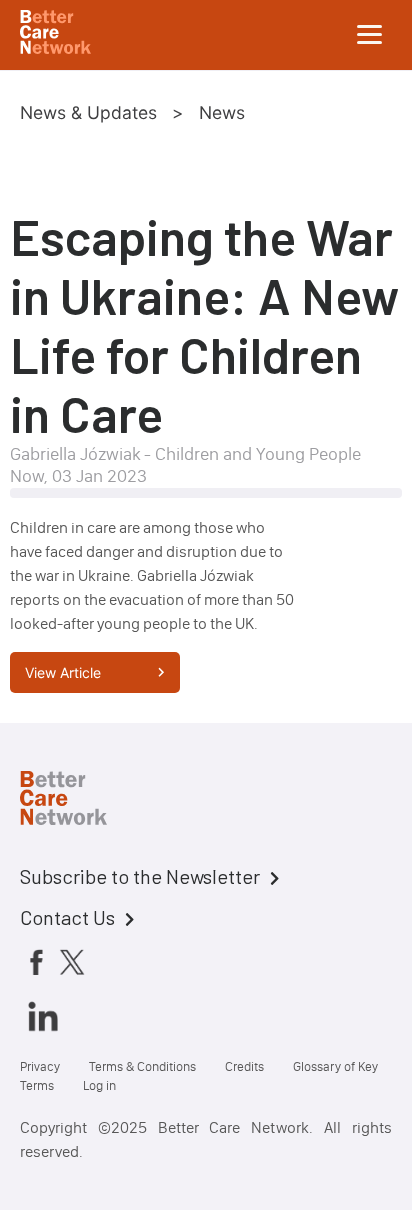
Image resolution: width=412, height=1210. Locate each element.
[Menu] (370, 35)
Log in (99, 1085)
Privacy (40, 1066)
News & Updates (88, 112)
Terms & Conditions (142, 1066)
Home (80, 801)
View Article (63, 672)
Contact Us (67, 917)
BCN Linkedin (43, 1016)
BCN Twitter (72, 962)
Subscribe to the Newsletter (140, 876)
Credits (244, 1066)
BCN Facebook (36, 962)
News (222, 112)
